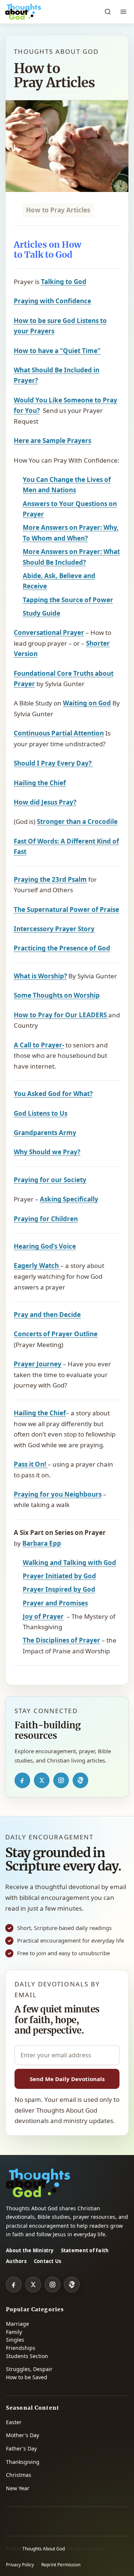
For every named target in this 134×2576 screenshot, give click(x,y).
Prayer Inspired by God (59, 1589)
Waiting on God (87, 703)
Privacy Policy (20, 2565)
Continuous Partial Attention (59, 733)
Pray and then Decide (47, 1315)
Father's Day (21, 2448)
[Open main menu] (123, 12)
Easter (14, 2422)
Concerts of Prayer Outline (56, 1334)
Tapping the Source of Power (68, 600)
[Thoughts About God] (23, 12)
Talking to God (64, 282)
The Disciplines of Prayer (61, 1640)
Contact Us (48, 2261)
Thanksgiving (23, 2462)
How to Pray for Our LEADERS (61, 1015)
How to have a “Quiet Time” (57, 351)
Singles (15, 2340)
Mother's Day (23, 2435)
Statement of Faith (85, 2250)
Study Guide (42, 613)
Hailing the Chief (40, 783)
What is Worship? (40, 976)
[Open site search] (108, 12)
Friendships (21, 2348)
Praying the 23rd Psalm (50, 879)
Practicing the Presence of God (62, 948)
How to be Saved (27, 2377)
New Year (18, 2488)
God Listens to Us (41, 1113)
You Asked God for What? (53, 1094)
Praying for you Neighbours (58, 1494)
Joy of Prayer (43, 1616)
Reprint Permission (61, 2565)
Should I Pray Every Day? (53, 763)
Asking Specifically (69, 1199)
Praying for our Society (50, 1180)
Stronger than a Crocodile (77, 821)
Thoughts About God (44, 2549)
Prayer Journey (38, 1364)
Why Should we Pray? (47, 1152)
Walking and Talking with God (69, 1563)
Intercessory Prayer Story (54, 929)
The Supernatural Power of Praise (66, 909)
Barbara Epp (42, 1543)
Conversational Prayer (49, 632)
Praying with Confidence (52, 301)
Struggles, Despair (29, 2369)
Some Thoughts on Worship (57, 995)
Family (14, 2332)
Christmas (19, 2475)
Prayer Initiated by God (59, 1576)
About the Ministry (30, 2250)
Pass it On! (31, 1464)
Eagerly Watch (37, 1266)
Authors (16, 2261)
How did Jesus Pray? (45, 802)
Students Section (27, 2356)
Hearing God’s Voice (45, 1246)
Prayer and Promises (55, 1603)
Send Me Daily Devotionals (67, 2079)
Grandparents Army (45, 1133)
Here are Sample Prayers (52, 441)
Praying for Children (46, 1219)
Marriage (17, 2324)
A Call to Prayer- (39, 1045)
